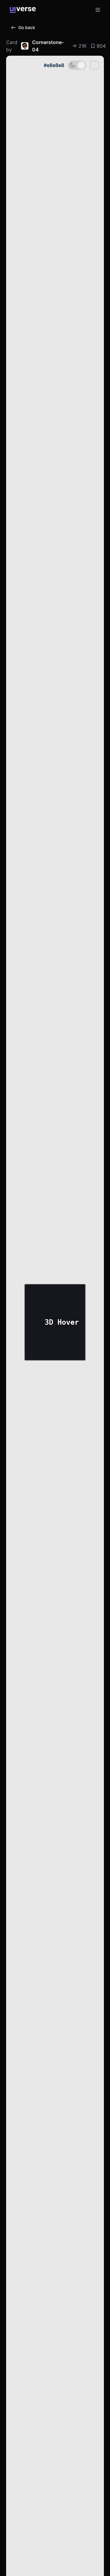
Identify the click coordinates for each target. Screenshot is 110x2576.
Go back (27, 27)
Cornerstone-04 (48, 46)
